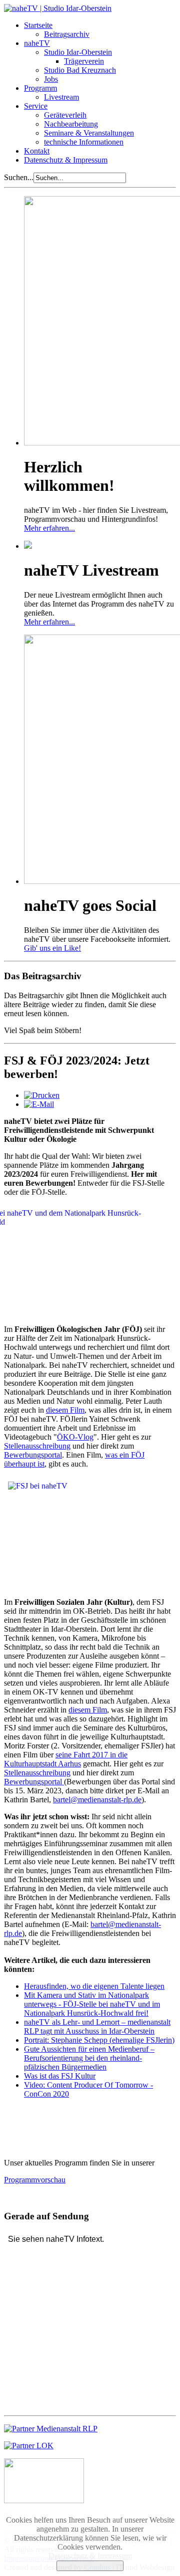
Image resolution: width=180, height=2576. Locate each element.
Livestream (61, 97)
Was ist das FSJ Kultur (60, 2076)
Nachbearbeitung (71, 124)
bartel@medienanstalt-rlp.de (97, 1800)
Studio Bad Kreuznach (80, 70)
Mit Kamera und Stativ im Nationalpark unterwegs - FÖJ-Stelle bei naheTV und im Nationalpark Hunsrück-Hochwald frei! (92, 2004)
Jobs (51, 79)
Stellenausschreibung (37, 1446)
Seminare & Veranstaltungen (89, 133)
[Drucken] (42, 1095)
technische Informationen (84, 142)
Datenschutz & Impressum (66, 160)
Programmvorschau (35, 2180)
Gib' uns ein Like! (52, 948)
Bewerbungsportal (33, 1455)
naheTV (37, 43)
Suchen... (19, 177)
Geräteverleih (65, 115)
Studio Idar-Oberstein (78, 52)
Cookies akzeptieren (90, 2566)
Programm (40, 88)
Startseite (38, 25)
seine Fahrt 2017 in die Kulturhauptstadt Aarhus (66, 1759)
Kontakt (37, 151)
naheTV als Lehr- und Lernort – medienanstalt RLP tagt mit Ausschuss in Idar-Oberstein (97, 2027)
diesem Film (65, 1410)
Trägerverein (84, 61)
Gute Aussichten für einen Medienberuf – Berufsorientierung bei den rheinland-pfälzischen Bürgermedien (89, 2058)
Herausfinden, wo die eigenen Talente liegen (94, 1986)
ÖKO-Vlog (75, 1437)
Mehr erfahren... (49, 528)
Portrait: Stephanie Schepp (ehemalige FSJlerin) (99, 2040)
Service (36, 106)
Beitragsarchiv (67, 34)
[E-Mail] (39, 1104)
